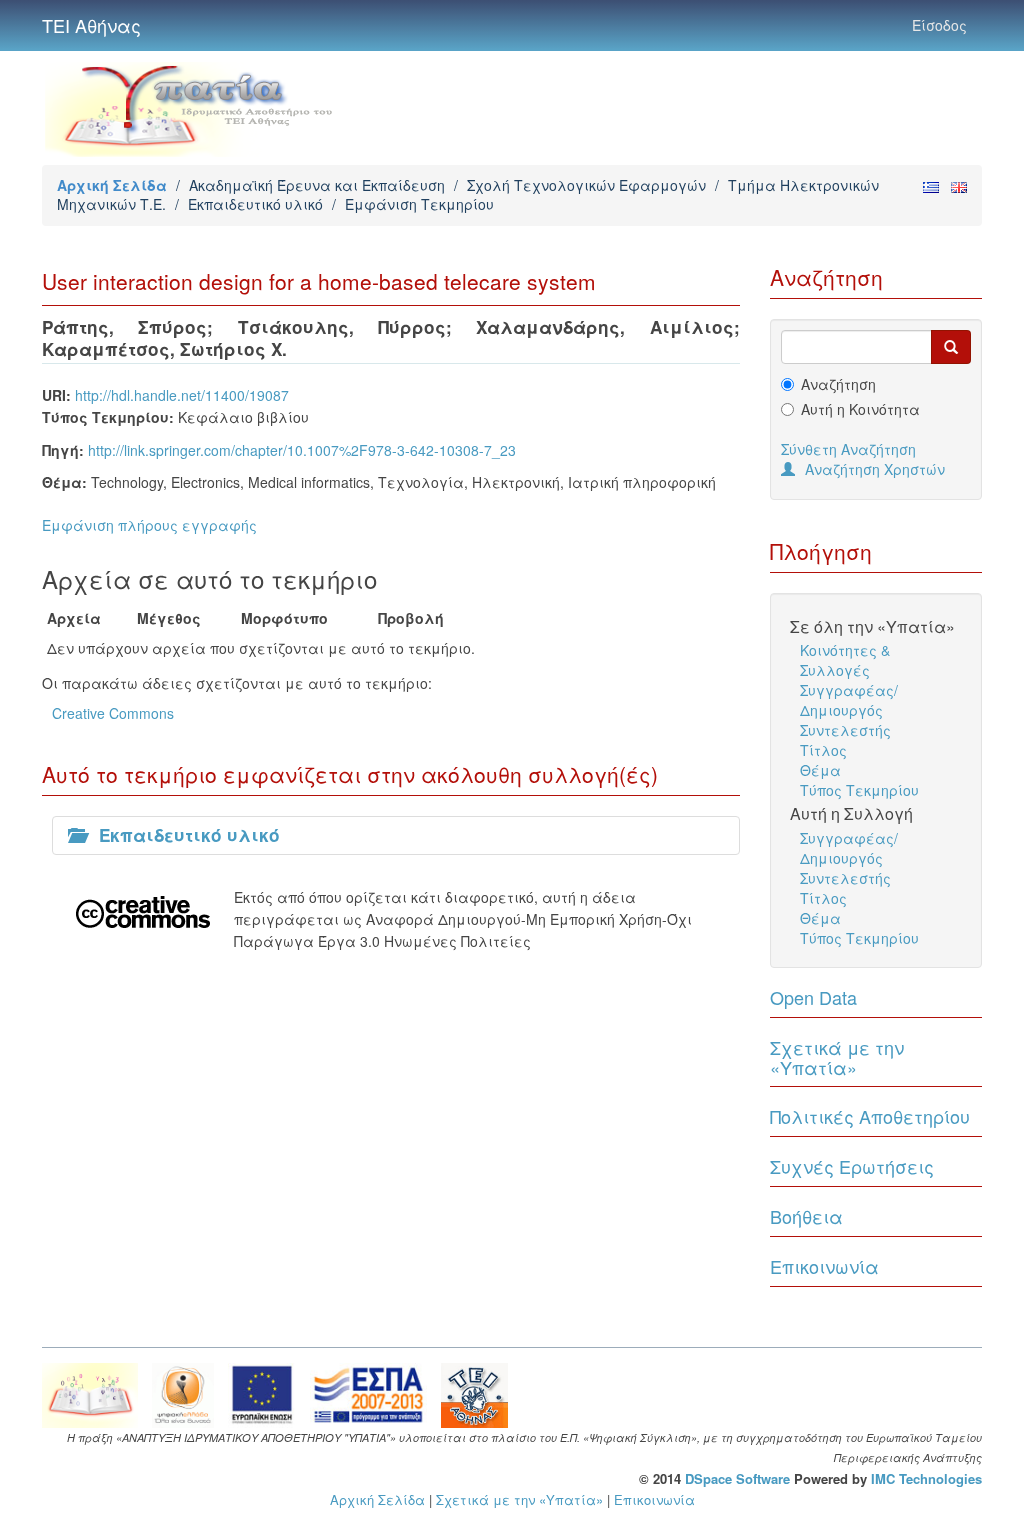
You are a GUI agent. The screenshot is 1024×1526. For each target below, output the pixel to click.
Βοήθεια (806, 1216)
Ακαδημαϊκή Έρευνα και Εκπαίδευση (317, 185)
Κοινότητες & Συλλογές (845, 660)
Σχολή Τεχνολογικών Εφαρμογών (586, 185)
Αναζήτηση (838, 384)
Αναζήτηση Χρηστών (875, 469)
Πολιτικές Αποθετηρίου (870, 1116)
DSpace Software (737, 1478)
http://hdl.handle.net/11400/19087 (182, 395)
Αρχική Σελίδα (112, 185)
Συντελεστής (845, 730)
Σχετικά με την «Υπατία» (837, 1057)
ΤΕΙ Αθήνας (91, 25)
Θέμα (820, 770)
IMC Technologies (926, 1478)
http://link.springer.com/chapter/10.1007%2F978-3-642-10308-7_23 (302, 450)
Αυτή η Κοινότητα (860, 409)
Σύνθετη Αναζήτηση (848, 449)
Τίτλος (823, 750)
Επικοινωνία (824, 1266)
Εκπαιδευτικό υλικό (255, 204)
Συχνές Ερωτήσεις (852, 1166)
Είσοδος (939, 25)
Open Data (813, 997)
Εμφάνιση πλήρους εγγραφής (149, 525)
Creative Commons (113, 713)
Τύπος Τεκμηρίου (859, 790)
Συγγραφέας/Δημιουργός (849, 700)
